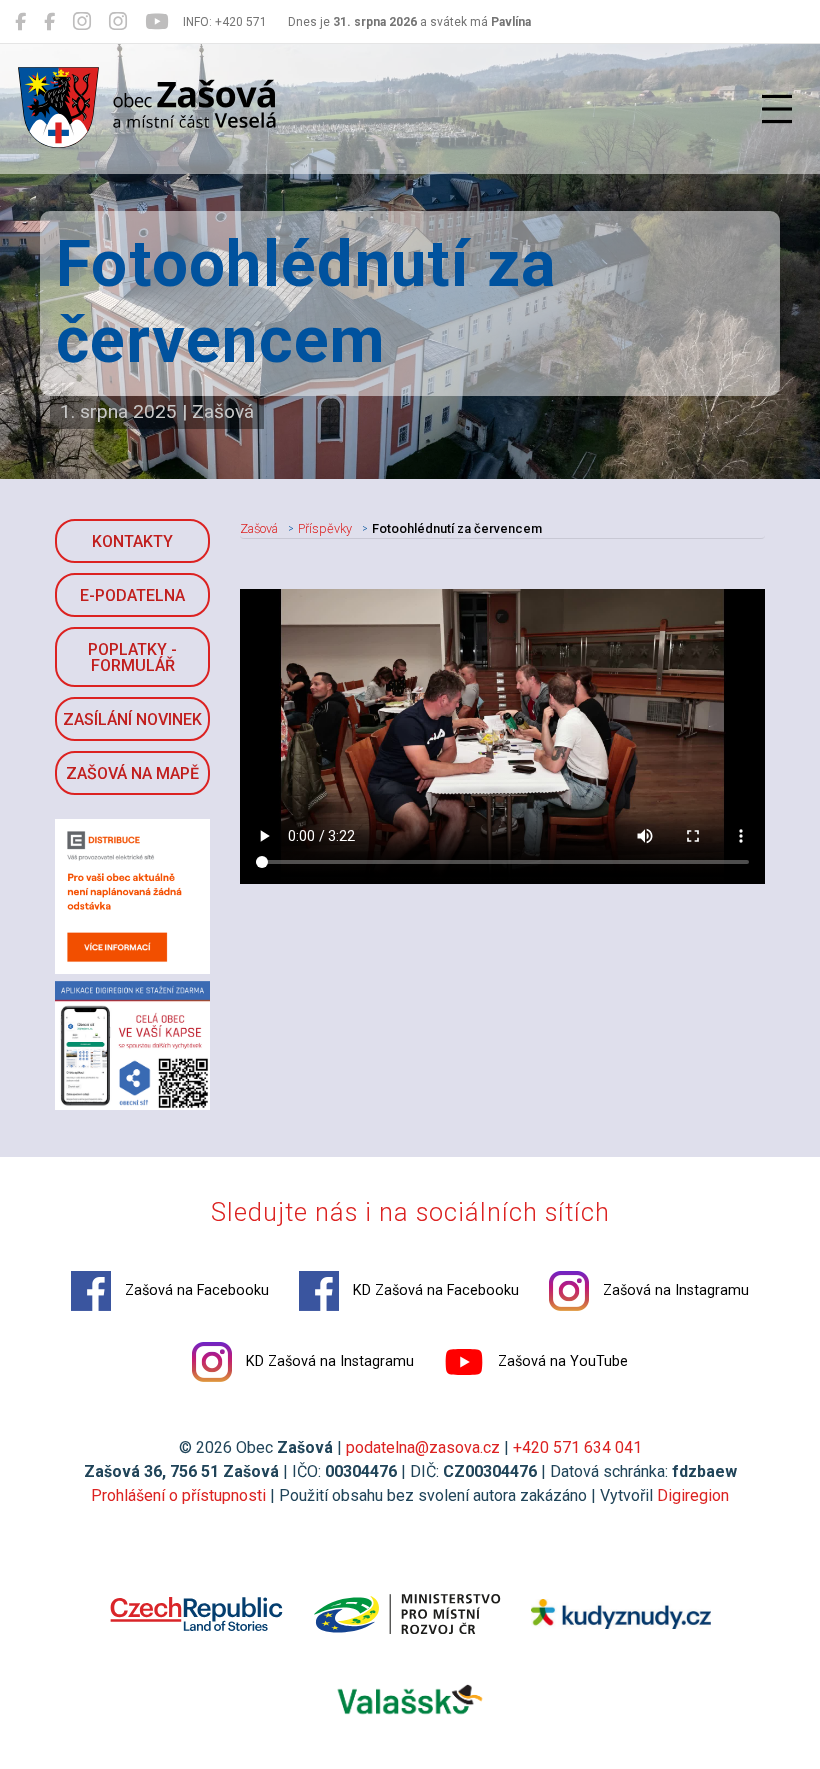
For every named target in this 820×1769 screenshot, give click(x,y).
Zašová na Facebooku (195, 1290)
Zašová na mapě (132, 773)
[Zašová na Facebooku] (20, 22)
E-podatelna (132, 595)
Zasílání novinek (132, 719)
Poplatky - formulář (132, 657)
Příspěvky (325, 528)
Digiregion (693, 1495)
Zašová (259, 528)
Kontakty (132, 541)
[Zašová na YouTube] (156, 22)
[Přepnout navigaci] (777, 109)
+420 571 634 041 (577, 1447)
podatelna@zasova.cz (423, 1447)
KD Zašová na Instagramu (328, 1361)
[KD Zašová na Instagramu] (118, 22)
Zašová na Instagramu (674, 1290)
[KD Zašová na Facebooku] (49, 22)
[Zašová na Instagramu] (82, 22)
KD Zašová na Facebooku (434, 1290)
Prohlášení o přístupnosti (178, 1495)
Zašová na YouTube (561, 1361)
